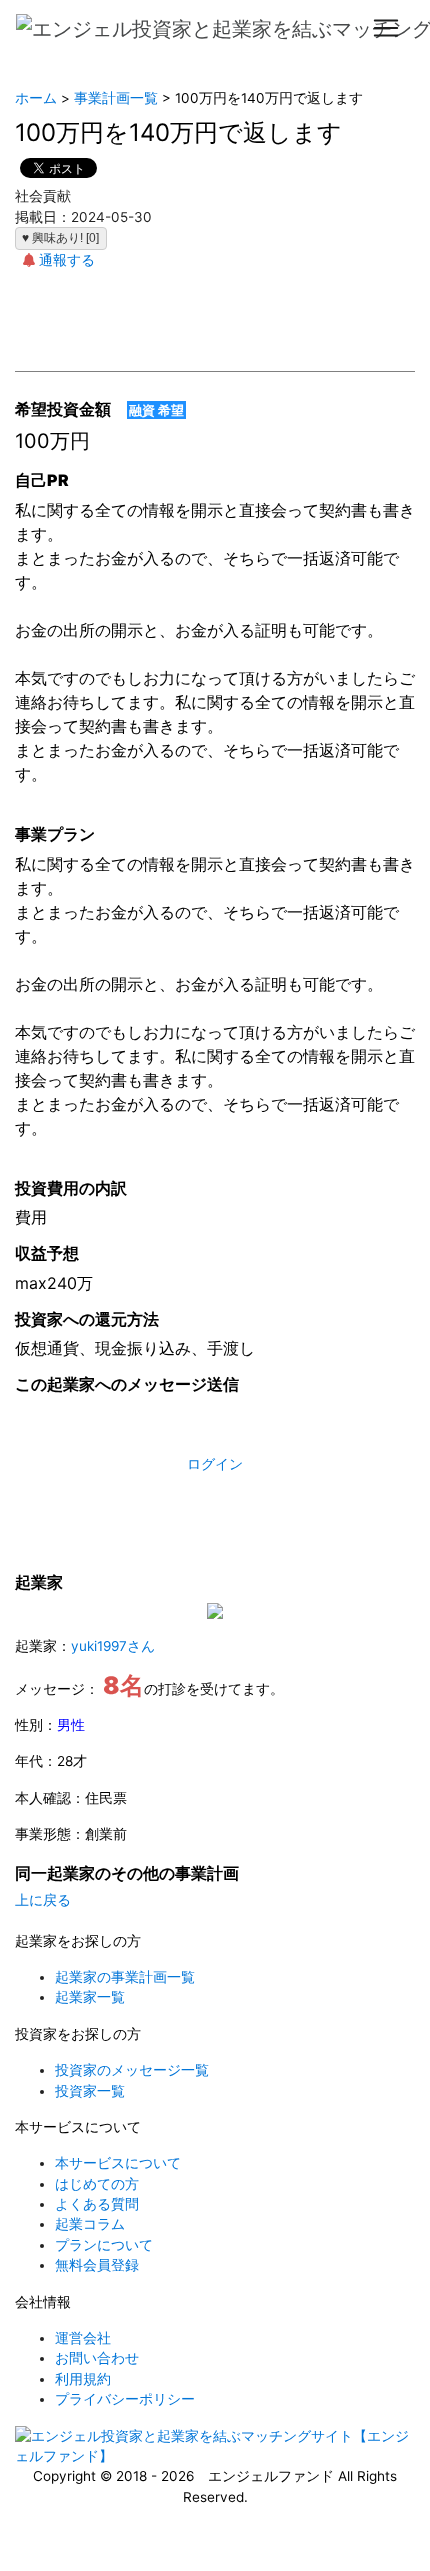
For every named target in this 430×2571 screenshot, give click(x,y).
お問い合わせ (97, 2358)
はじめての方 (97, 2184)
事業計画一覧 (116, 98)
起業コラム (90, 2224)
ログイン (215, 1464)
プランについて (104, 2245)
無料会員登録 (97, 2265)
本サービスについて (118, 2163)
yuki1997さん (113, 1646)
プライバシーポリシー (125, 2399)
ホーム (36, 98)
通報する (67, 260)
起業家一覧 (90, 1997)
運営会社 (83, 2338)
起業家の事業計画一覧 (125, 1977)
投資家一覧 (90, 2091)
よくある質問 (97, 2204)
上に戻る (43, 1900)
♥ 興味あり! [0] (60, 238)
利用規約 (83, 2379)
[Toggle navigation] (386, 28)
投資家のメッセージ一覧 (132, 2070)
